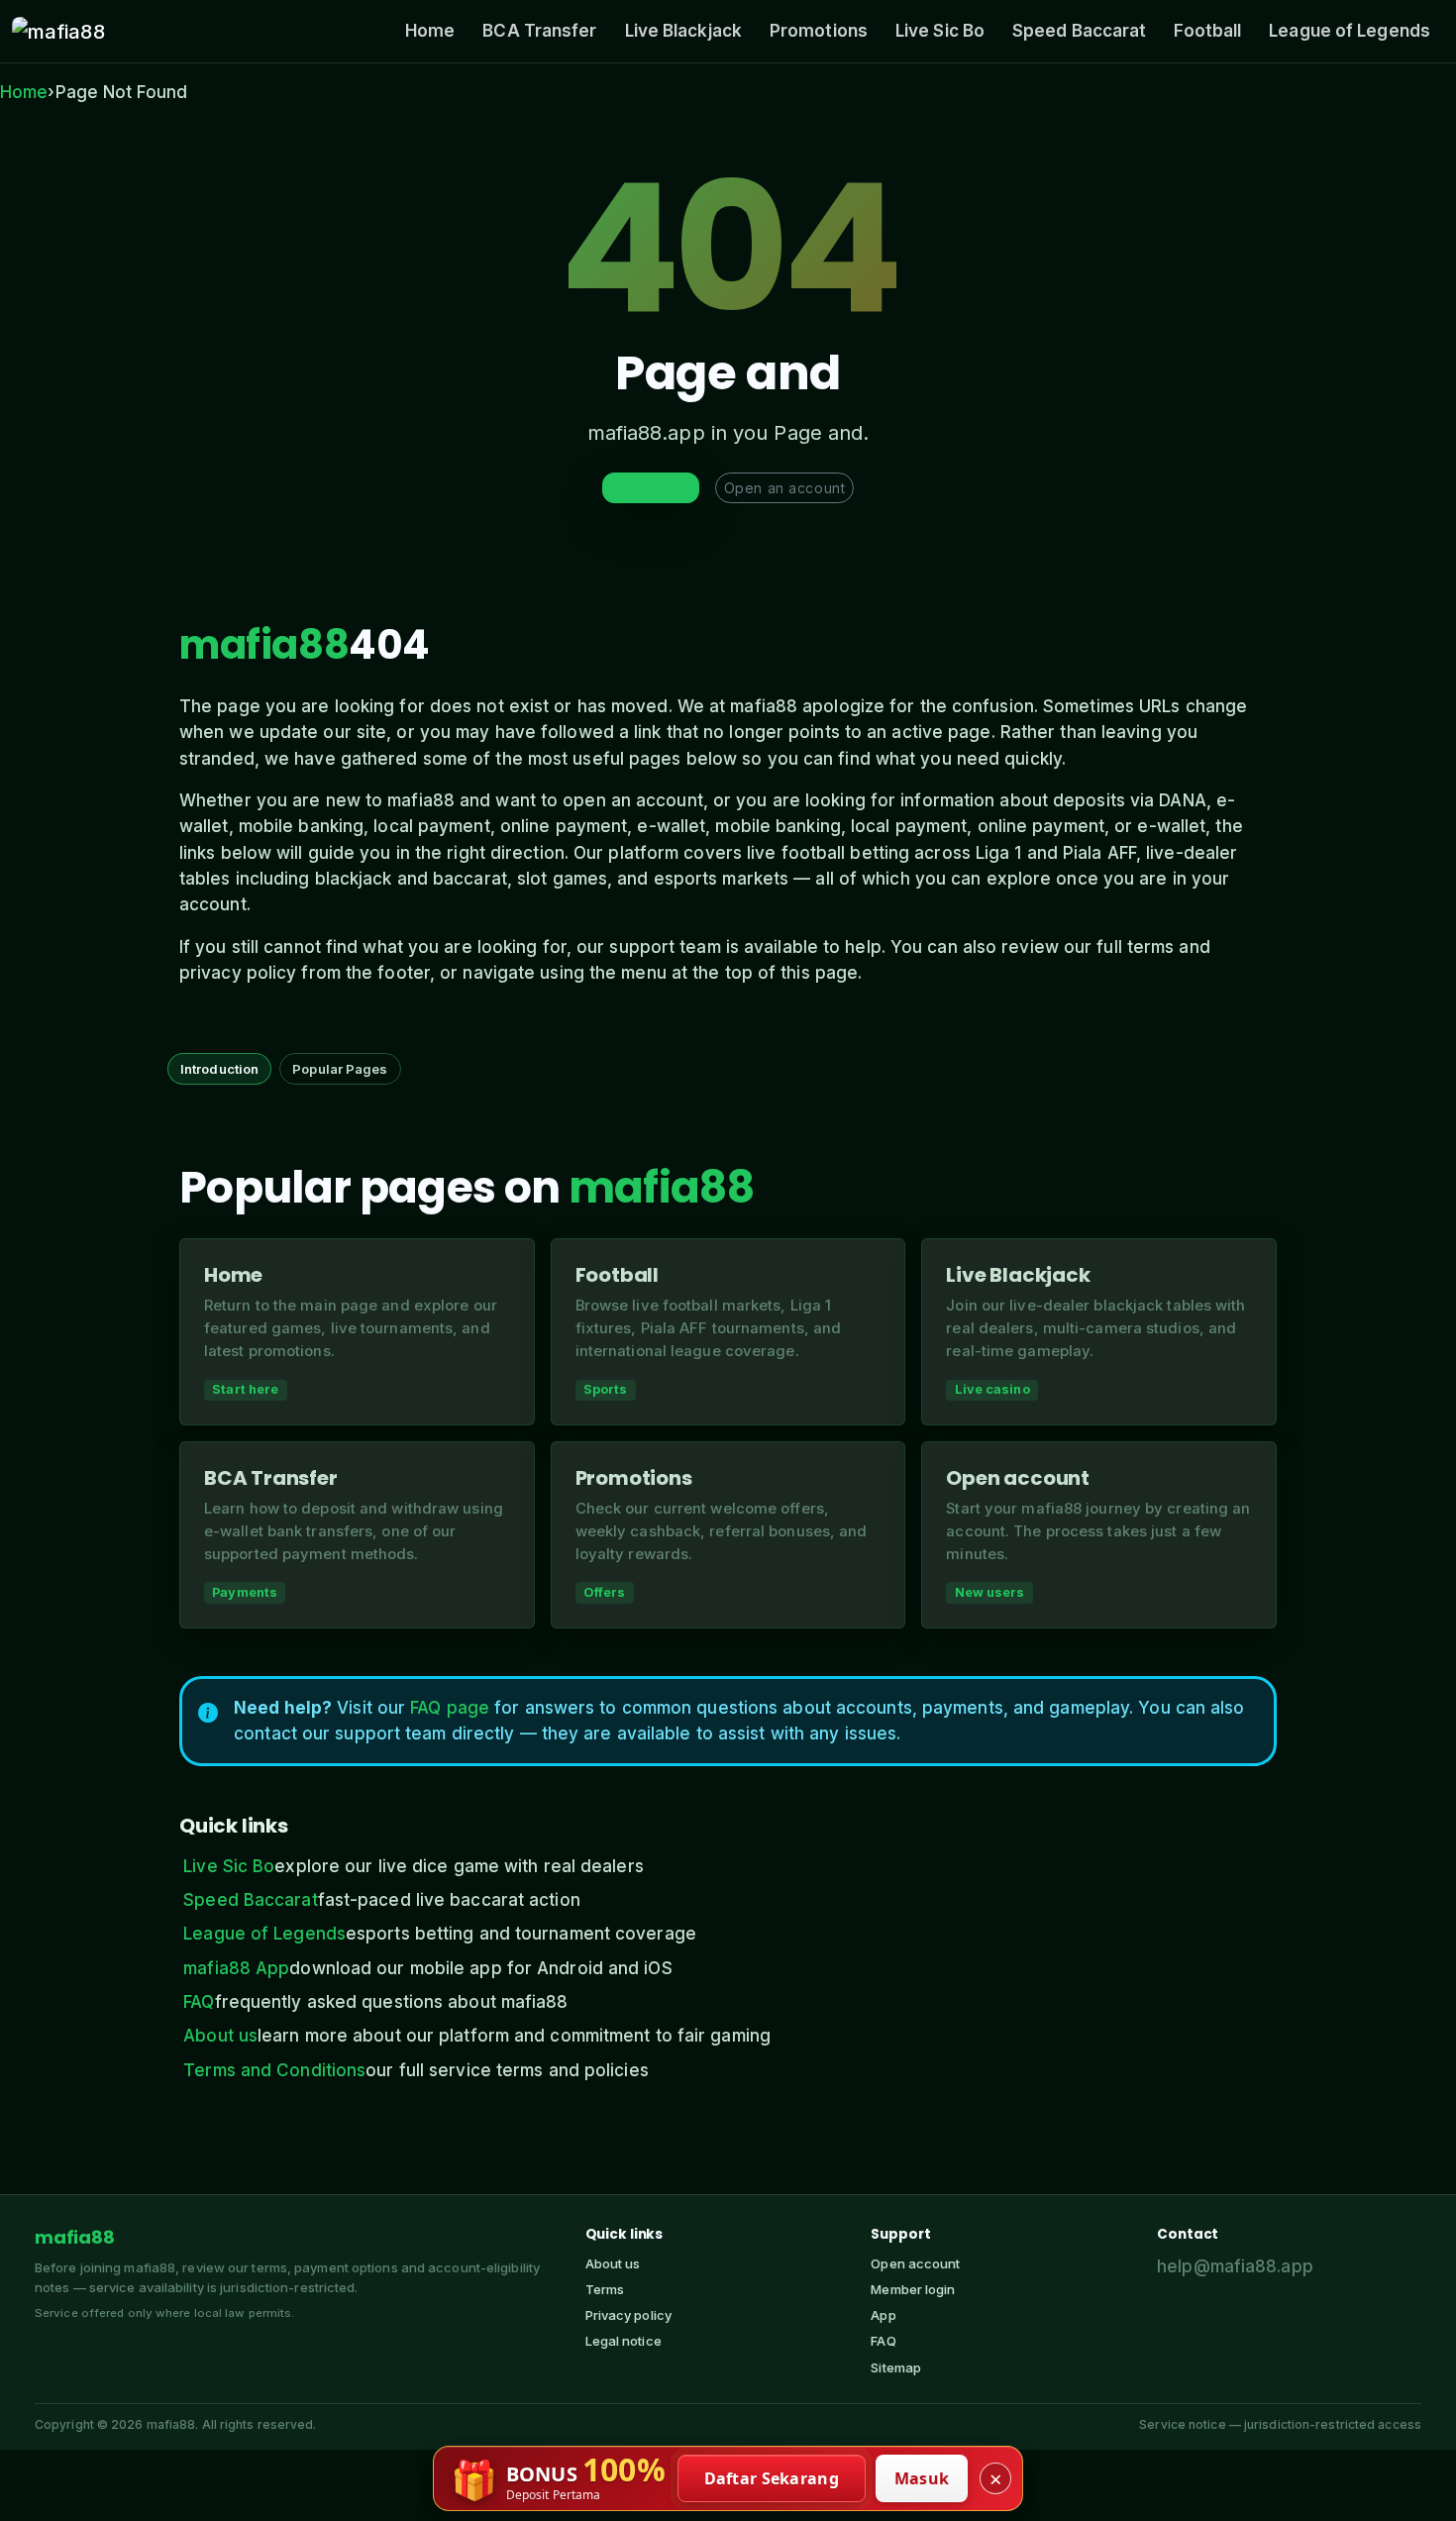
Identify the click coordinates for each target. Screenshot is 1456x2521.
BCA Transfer (539, 31)
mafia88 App (236, 1968)
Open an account (784, 488)
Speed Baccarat (1079, 31)
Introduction (219, 1069)
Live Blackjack (683, 31)
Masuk (922, 2478)
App (883, 2315)
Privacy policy (628, 2315)
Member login (913, 2289)
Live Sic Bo (940, 31)
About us (220, 2036)
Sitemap (896, 2367)
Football (1207, 31)
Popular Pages (340, 1069)
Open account (915, 2263)
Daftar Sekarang (772, 2478)
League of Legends (1350, 31)
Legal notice (624, 2341)
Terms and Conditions (274, 2070)
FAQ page (450, 1708)
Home (430, 31)
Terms (605, 2289)
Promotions (819, 31)
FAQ (199, 2002)
